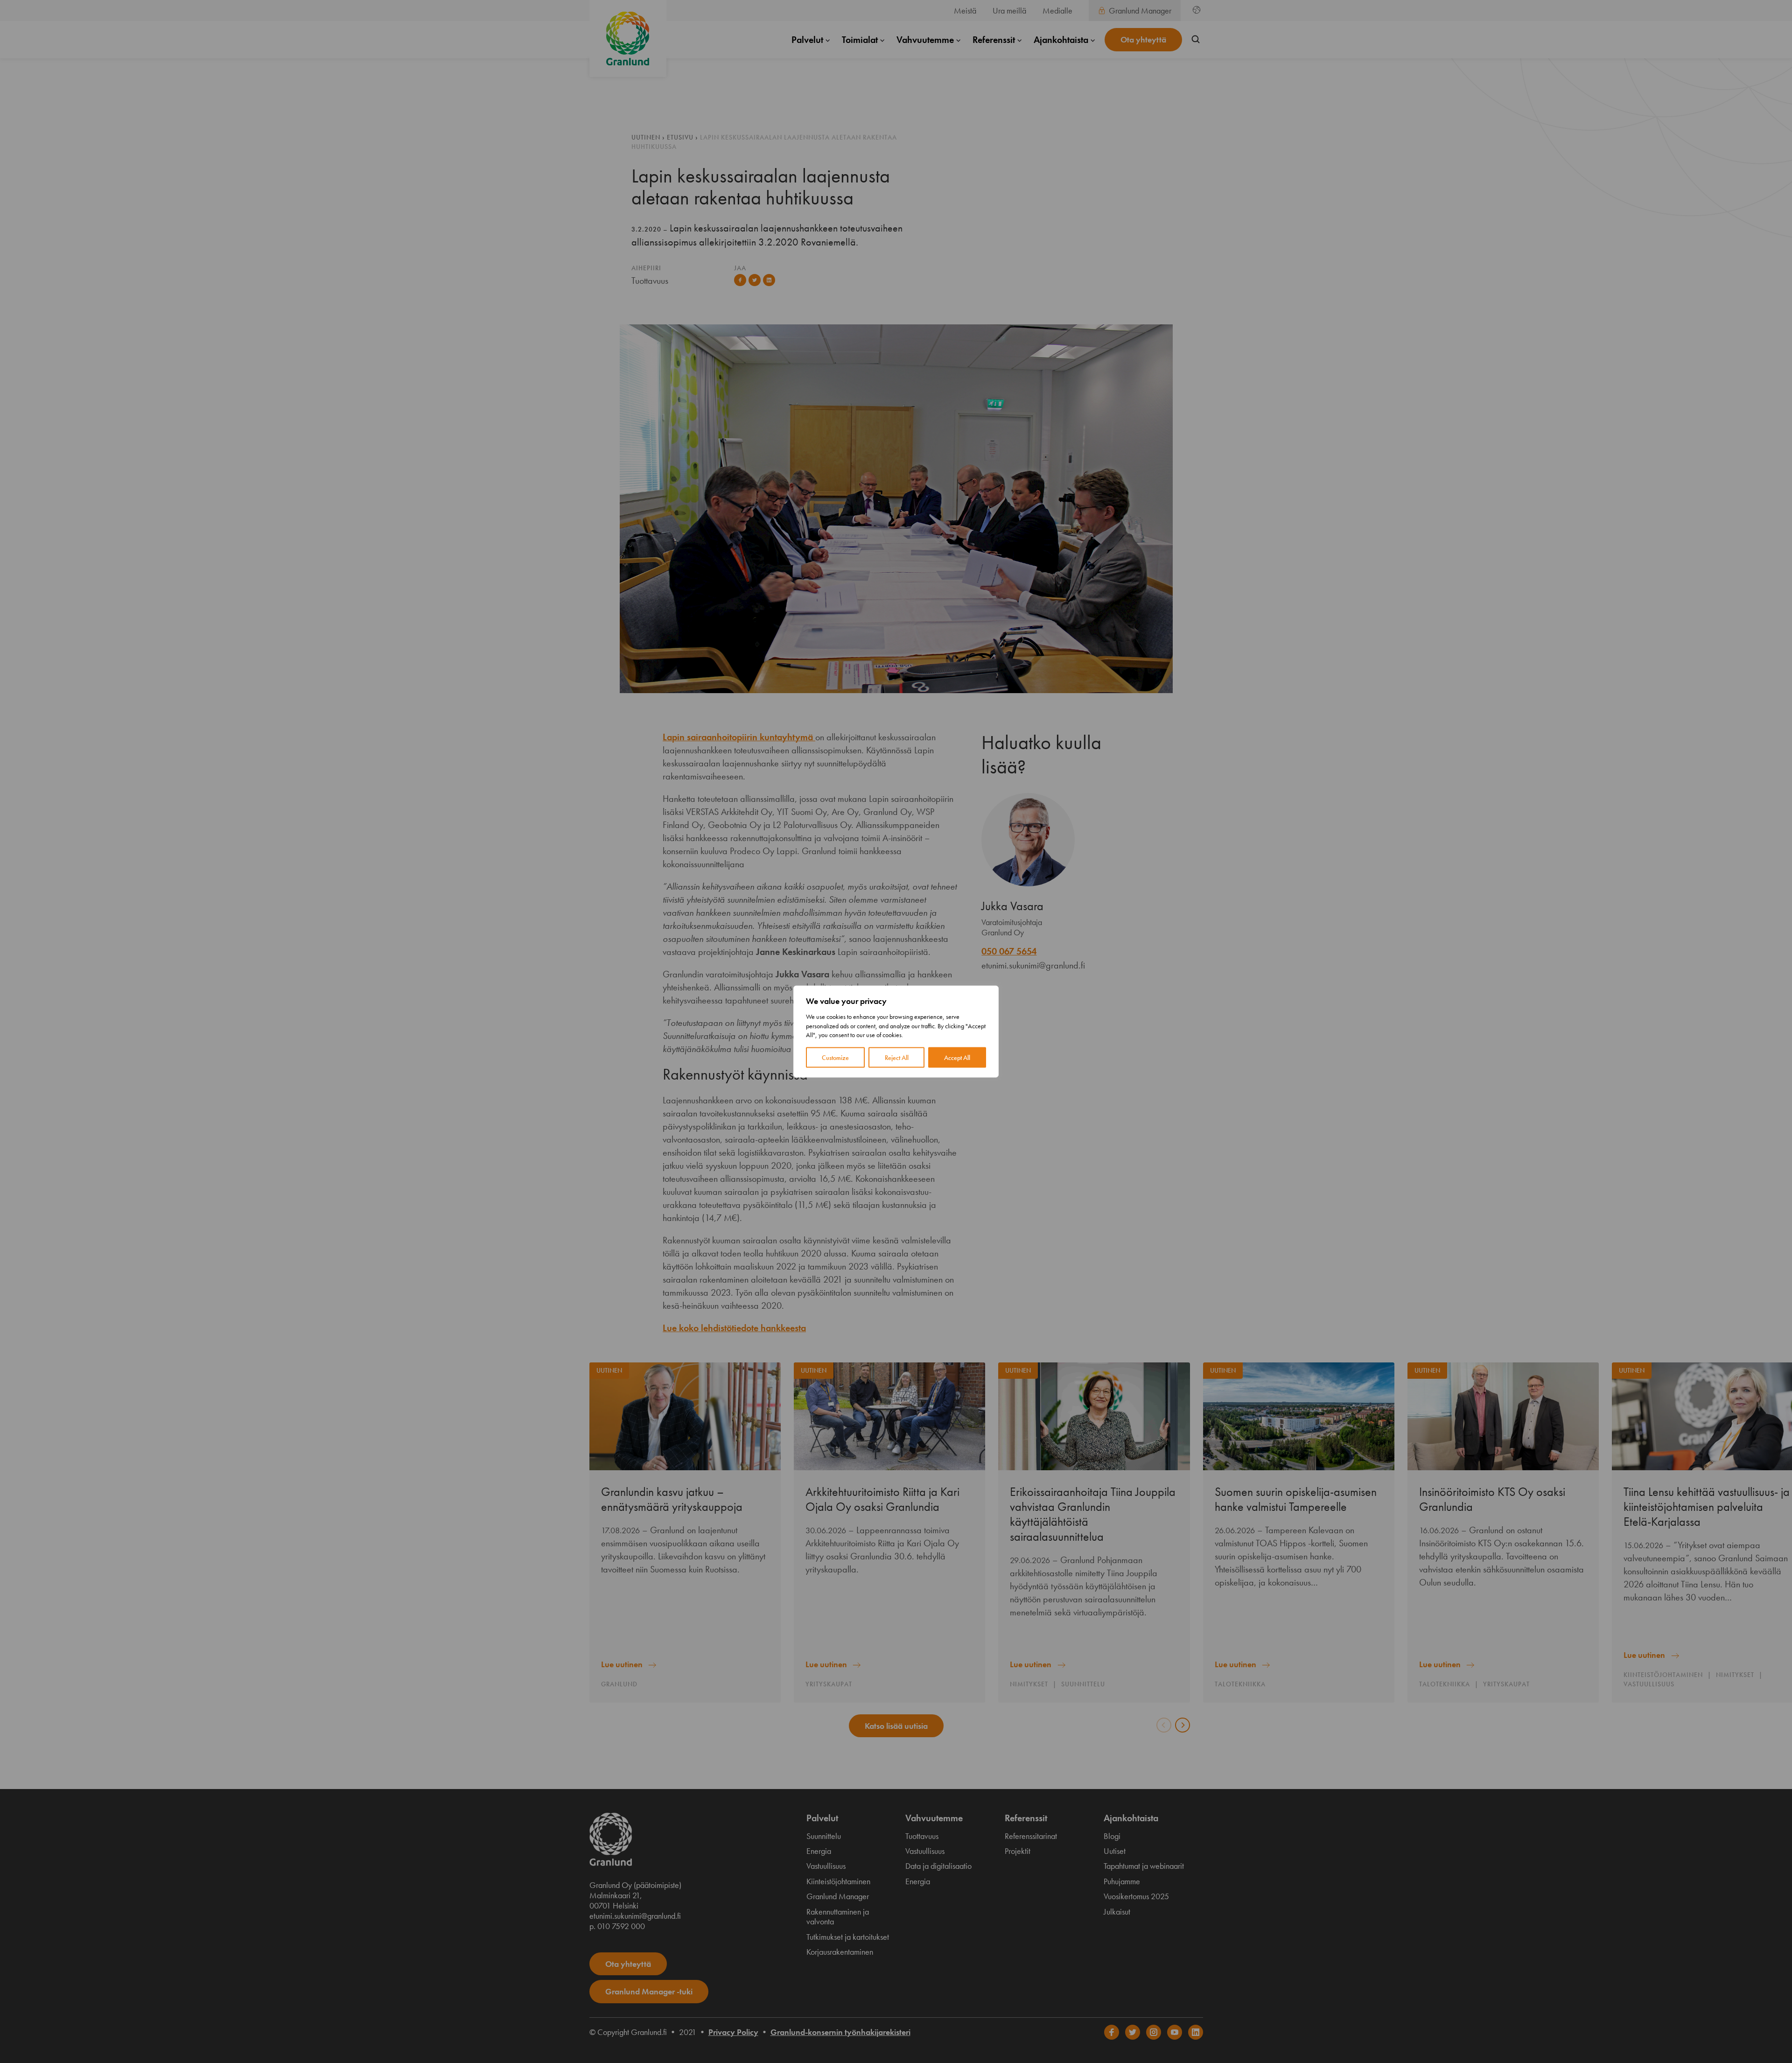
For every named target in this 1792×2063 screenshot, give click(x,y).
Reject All (897, 1057)
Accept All (957, 1057)
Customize (835, 1057)
